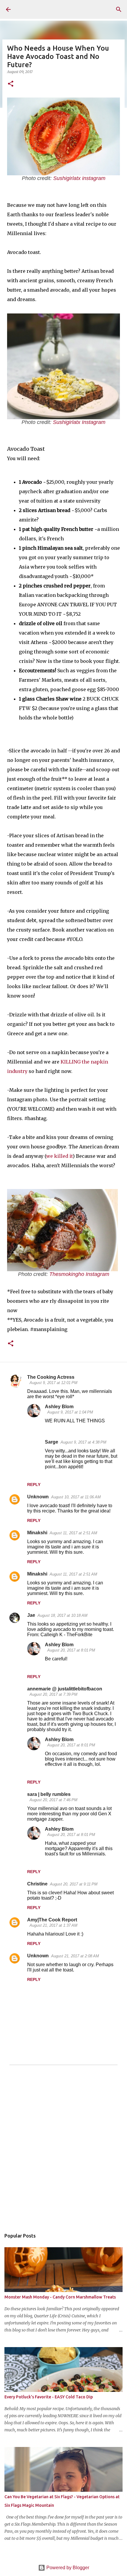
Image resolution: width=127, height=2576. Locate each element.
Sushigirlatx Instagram (79, 422)
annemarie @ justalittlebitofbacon (65, 1689)
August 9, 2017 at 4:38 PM (83, 1442)
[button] (11, 84)
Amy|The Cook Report (52, 1920)
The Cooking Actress (51, 1377)
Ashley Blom (59, 1407)
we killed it (59, 1156)
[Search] (119, 9)
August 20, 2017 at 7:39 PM (53, 1694)
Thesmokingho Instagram (79, 1274)
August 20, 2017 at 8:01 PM (71, 1650)
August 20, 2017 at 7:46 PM (53, 1800)
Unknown (38, 1497)
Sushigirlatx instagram (79, 178)
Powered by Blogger (67, 2568)
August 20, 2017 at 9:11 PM (74, 1884)
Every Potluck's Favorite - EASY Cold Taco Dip (49, 2397)
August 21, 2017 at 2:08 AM (75, 1956)
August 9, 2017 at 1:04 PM (70, 1412)
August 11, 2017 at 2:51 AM (73, 1533)
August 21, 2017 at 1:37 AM (53, 1925)
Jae (31, 1615)
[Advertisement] (63, 2151)
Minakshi (37, 1533)
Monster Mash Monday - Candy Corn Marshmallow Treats (60, 2297)
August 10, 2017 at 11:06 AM (76, 1497)
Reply (34, 1484)
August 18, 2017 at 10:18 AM (62, 1615)
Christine (37, 1884)
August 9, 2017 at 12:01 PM (53, 1383)
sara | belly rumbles (49, 1794)
